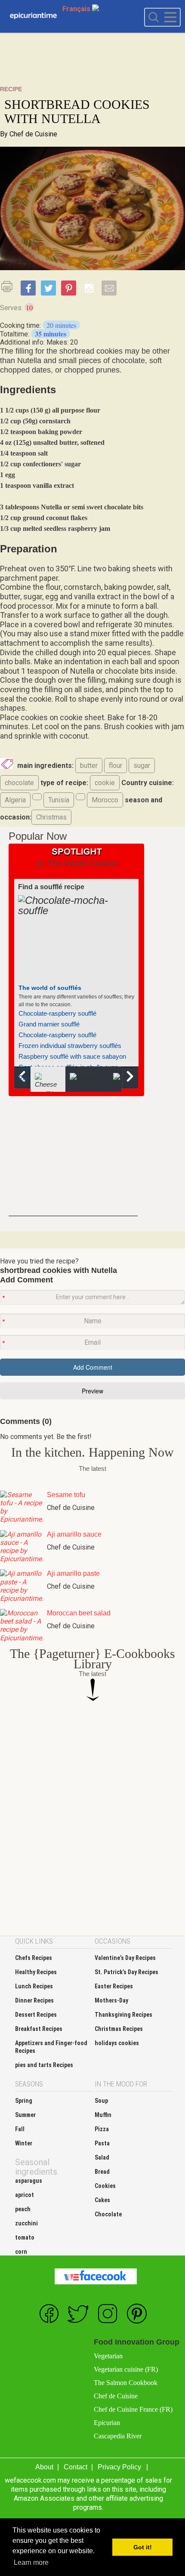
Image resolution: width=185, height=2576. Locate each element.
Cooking (33, 16)
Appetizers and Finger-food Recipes (51, 2047)
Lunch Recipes (34, 1986)
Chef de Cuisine (33, 134)
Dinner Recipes (34, 2000)
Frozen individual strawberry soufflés (70, 1046)
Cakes (102, 2200)
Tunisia (59, 800)
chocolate (19, 783)
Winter (24, 2143)
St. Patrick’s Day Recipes (126, 1972)
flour (116, 766)
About (44, 2467)
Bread (102, 2172)
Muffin (103, 2115)
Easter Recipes (114, 1986)
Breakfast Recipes (39, 2029)
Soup (101, 2101)
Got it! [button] (143, 2547)
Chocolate (108, 2214)
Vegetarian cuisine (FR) (126, 2369)
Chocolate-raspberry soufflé (57, 1013)
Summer (25, 2115)
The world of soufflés (50, 988)
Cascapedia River (118, 2436)
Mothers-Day (111, 2000)
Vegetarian (108, 2356)
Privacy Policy (119, 2467)
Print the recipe (9, 287)
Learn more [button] (31, 2562)
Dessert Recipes (36, 2015)
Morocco (105, 800)
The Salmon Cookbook (126, 2383)
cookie (105, 783)
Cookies (105, 2186)
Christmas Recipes (119, 2029)
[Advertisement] (73, 1162)
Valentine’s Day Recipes (125, 1958)
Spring (24, 2101)
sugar (142, 766)
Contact (76, 2467)
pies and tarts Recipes (44, 2065)
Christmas (51, 817)
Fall (20, 2129)
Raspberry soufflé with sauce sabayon (72, 1056)
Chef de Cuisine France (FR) (133, 2409)
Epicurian (107, 2423)
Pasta (102, 2143)
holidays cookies (117, 2043)
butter (89, 766)
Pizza (102, 2129)
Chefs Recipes (34, 1958)
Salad (102, 2157)
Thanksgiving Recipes (123, 2015)
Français (77, 9)
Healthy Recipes (36, 1972)
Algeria (15, 800)
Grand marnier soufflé (49, 1024)
